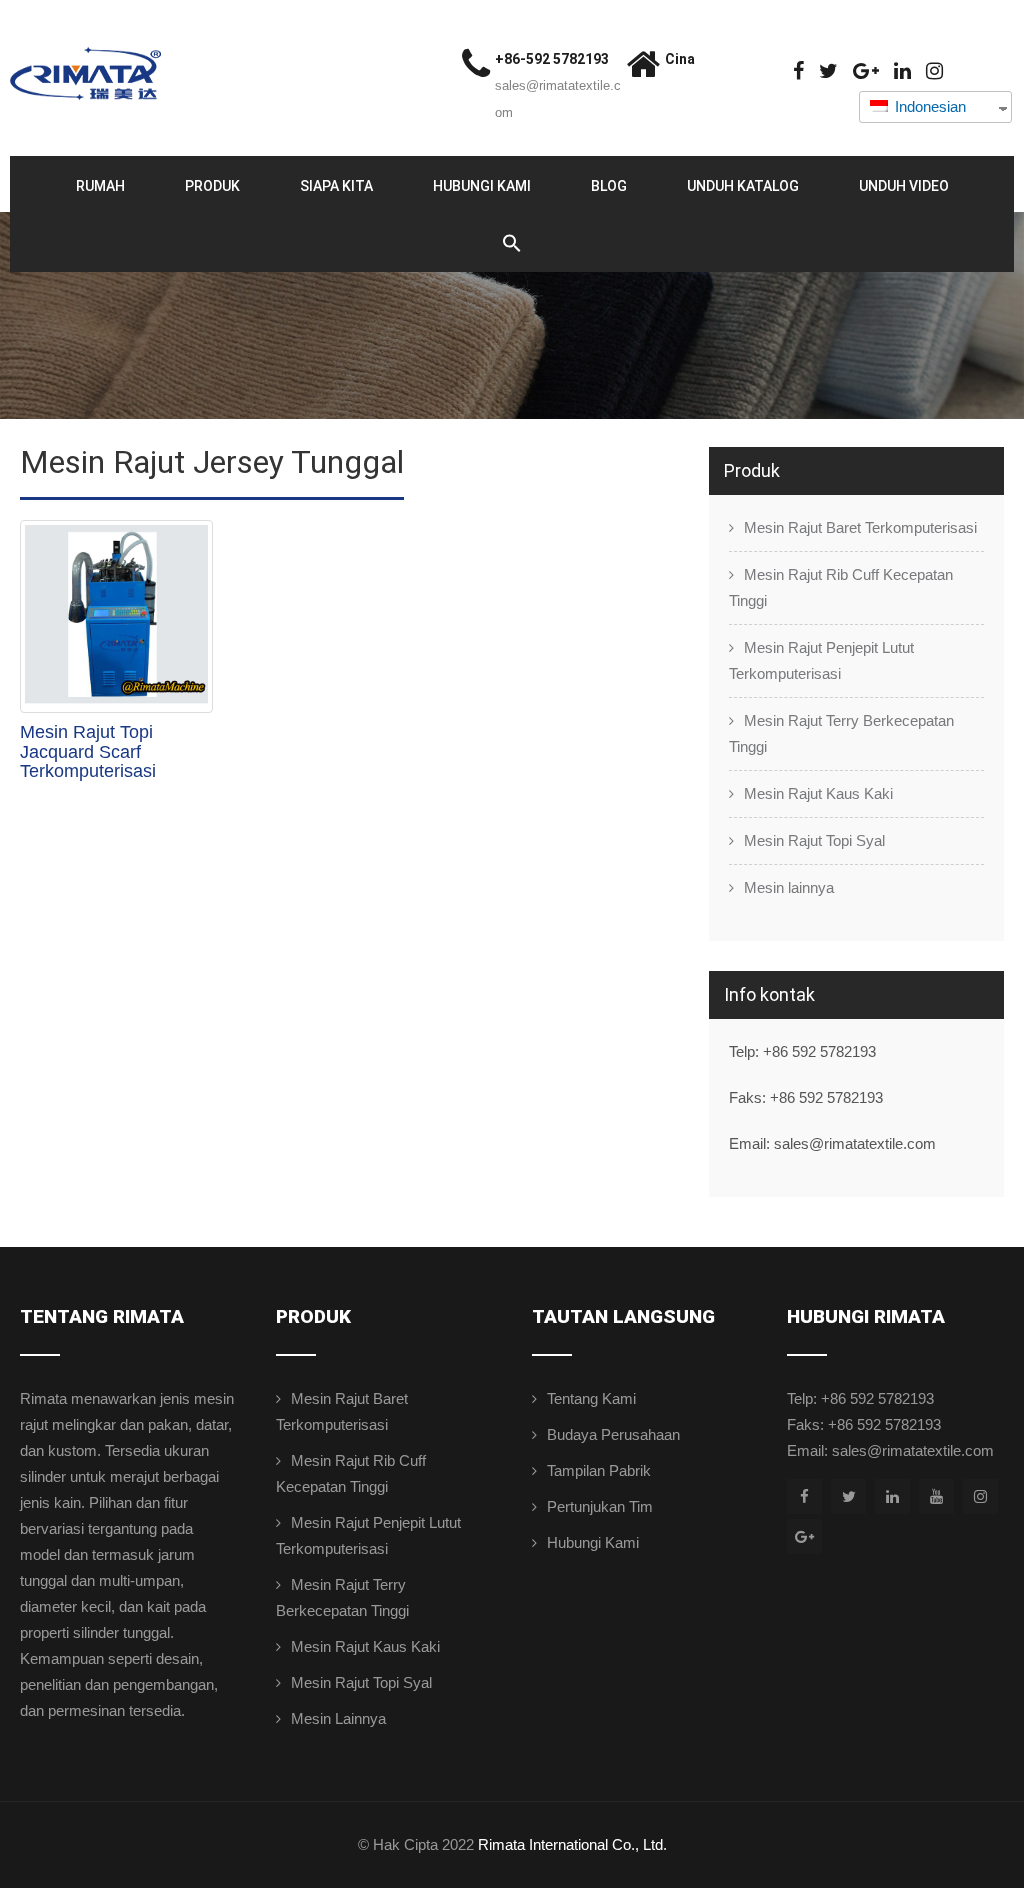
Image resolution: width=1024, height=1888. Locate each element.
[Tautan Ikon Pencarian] (512, 244)
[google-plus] (866, 71)
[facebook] (798, 71)
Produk (212, 186)
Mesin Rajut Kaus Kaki (818, 793)
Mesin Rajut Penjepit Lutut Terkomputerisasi (821, 660)
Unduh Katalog (743, 186)
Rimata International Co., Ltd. (572, 1844)
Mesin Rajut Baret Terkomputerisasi (860, 527)
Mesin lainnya (789, 887)
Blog (609, 186)
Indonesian (928, 106)
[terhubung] (902, 71)
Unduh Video (904, 186)
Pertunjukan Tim (600, 1506)
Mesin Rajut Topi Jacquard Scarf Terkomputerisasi (88, 752)
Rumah (100, 186)
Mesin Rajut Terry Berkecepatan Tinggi (841, 733)
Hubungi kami (482, 186)
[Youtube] (936, 1496)
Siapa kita (336, 186)
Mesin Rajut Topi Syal (814, 840)
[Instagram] (934, 71)
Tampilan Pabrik (599, 1470)
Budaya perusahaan (613, 1434)
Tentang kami (591, 1398)
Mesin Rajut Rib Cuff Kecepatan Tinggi (841, 587)
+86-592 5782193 (552, 59)
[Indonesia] (828, 71)
